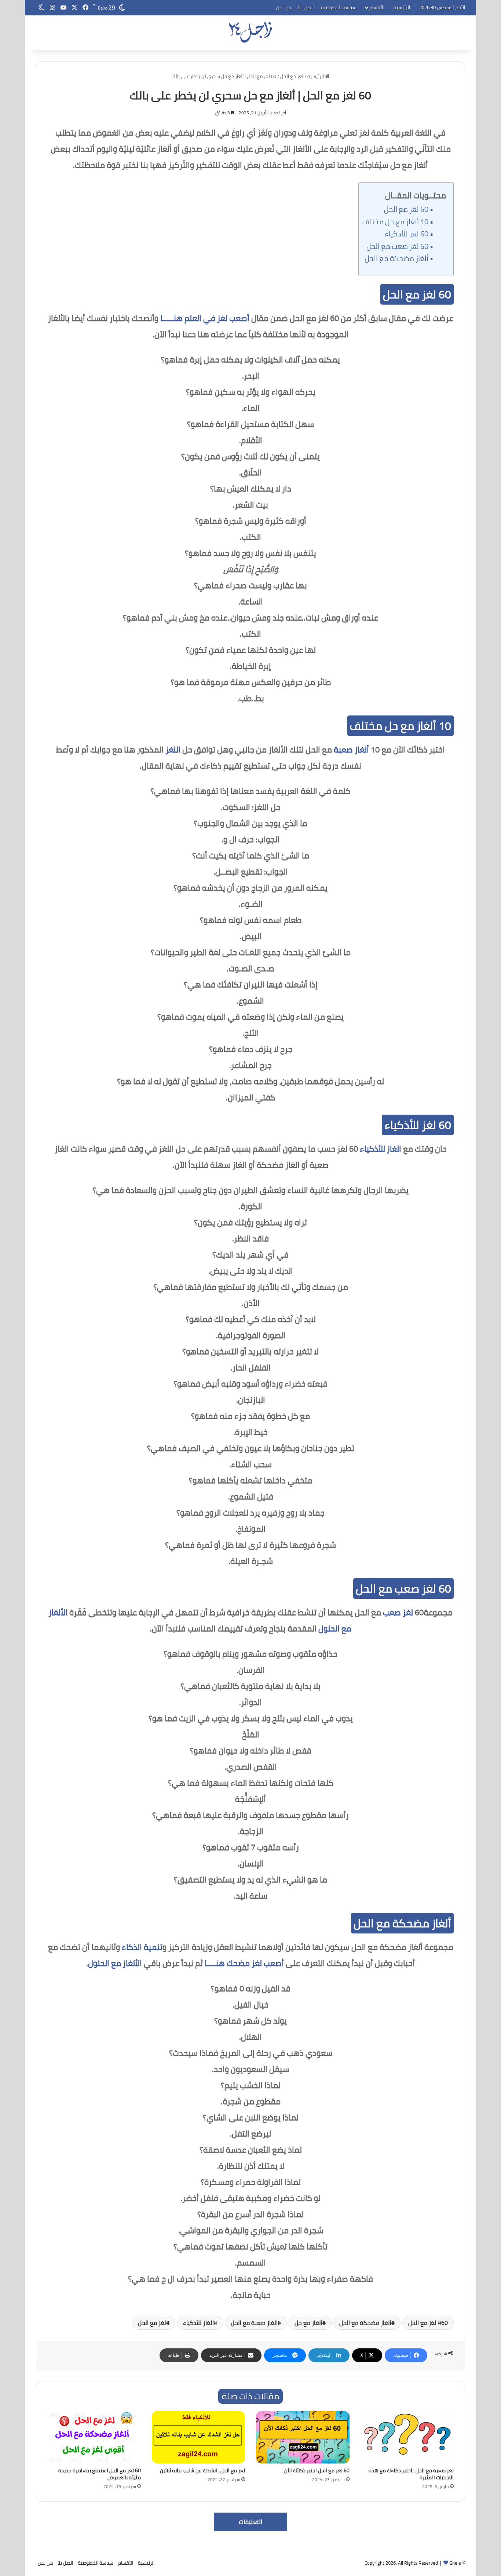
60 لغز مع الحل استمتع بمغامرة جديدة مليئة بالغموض (100, 2474)
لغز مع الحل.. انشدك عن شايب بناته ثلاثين (202, 2470)
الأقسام (377, 7)
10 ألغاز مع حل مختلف (395, 222)
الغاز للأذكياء (381, 1149)
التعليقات (251, 2522)
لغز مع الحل (292, 76)
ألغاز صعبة (351, 750)
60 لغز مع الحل (406, 209)
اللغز (173, 750)
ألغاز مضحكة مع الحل (396, 258)
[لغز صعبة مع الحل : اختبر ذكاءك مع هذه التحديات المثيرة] (407, 2437)
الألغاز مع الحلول (115, 1963)
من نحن (283, 7)
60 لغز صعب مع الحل (397, 246)
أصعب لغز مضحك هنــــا (244, 1963)
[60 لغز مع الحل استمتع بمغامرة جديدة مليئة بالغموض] (94, 2437)
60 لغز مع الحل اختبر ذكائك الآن (317, 2470)
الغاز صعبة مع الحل (254, 2323)
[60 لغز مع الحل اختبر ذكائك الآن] (303, 2437)
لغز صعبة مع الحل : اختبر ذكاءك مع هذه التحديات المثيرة (411, 2474)
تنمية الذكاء (142, 1947)
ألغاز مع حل (308, 2323)
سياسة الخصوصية (339, 7)
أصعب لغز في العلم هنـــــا (205, 318)
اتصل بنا (306, 7)
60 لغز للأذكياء (407, 234)
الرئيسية (402, 7)
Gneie (455, 2563)
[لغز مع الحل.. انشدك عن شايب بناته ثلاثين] (199, 2437)
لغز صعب (398, 1612)
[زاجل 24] (251, 32)
